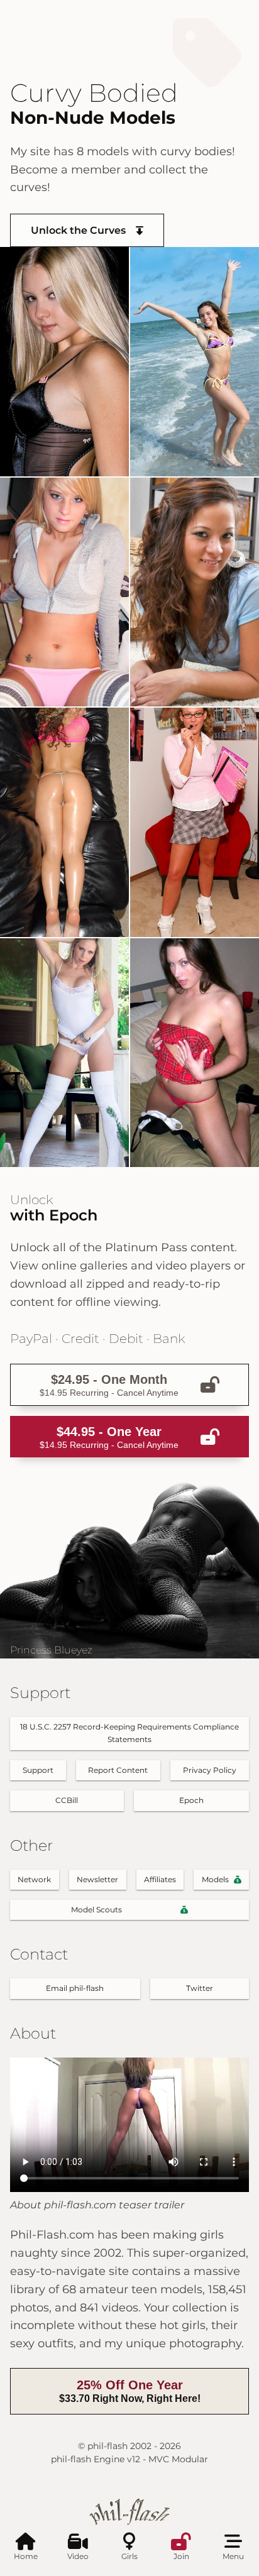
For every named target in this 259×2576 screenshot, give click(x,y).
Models (215, 1879)
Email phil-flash (75, 1988)
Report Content (118, 1770)
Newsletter (97, 1879)
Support (38, 1770)
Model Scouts (96, 1910)
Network (34, 1879)
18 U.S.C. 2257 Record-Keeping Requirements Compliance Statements (129, 1733)
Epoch (191, 1800)
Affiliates (160, 1879)
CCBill (67, 1800)
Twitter (200, 1988)
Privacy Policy (210, 1770)
